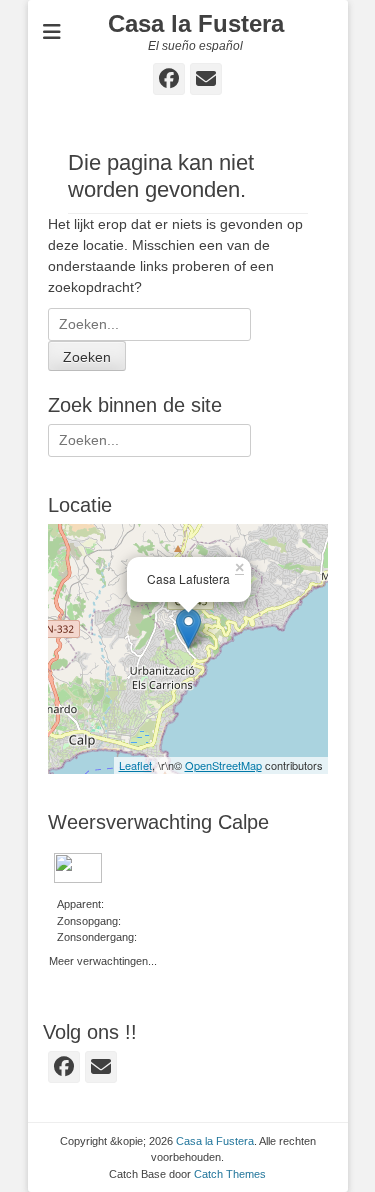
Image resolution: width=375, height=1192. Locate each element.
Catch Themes (230, 1174)
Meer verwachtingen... (103, 959)
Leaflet (135, 765)
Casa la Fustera (196, 23)
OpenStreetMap (223, 765)
